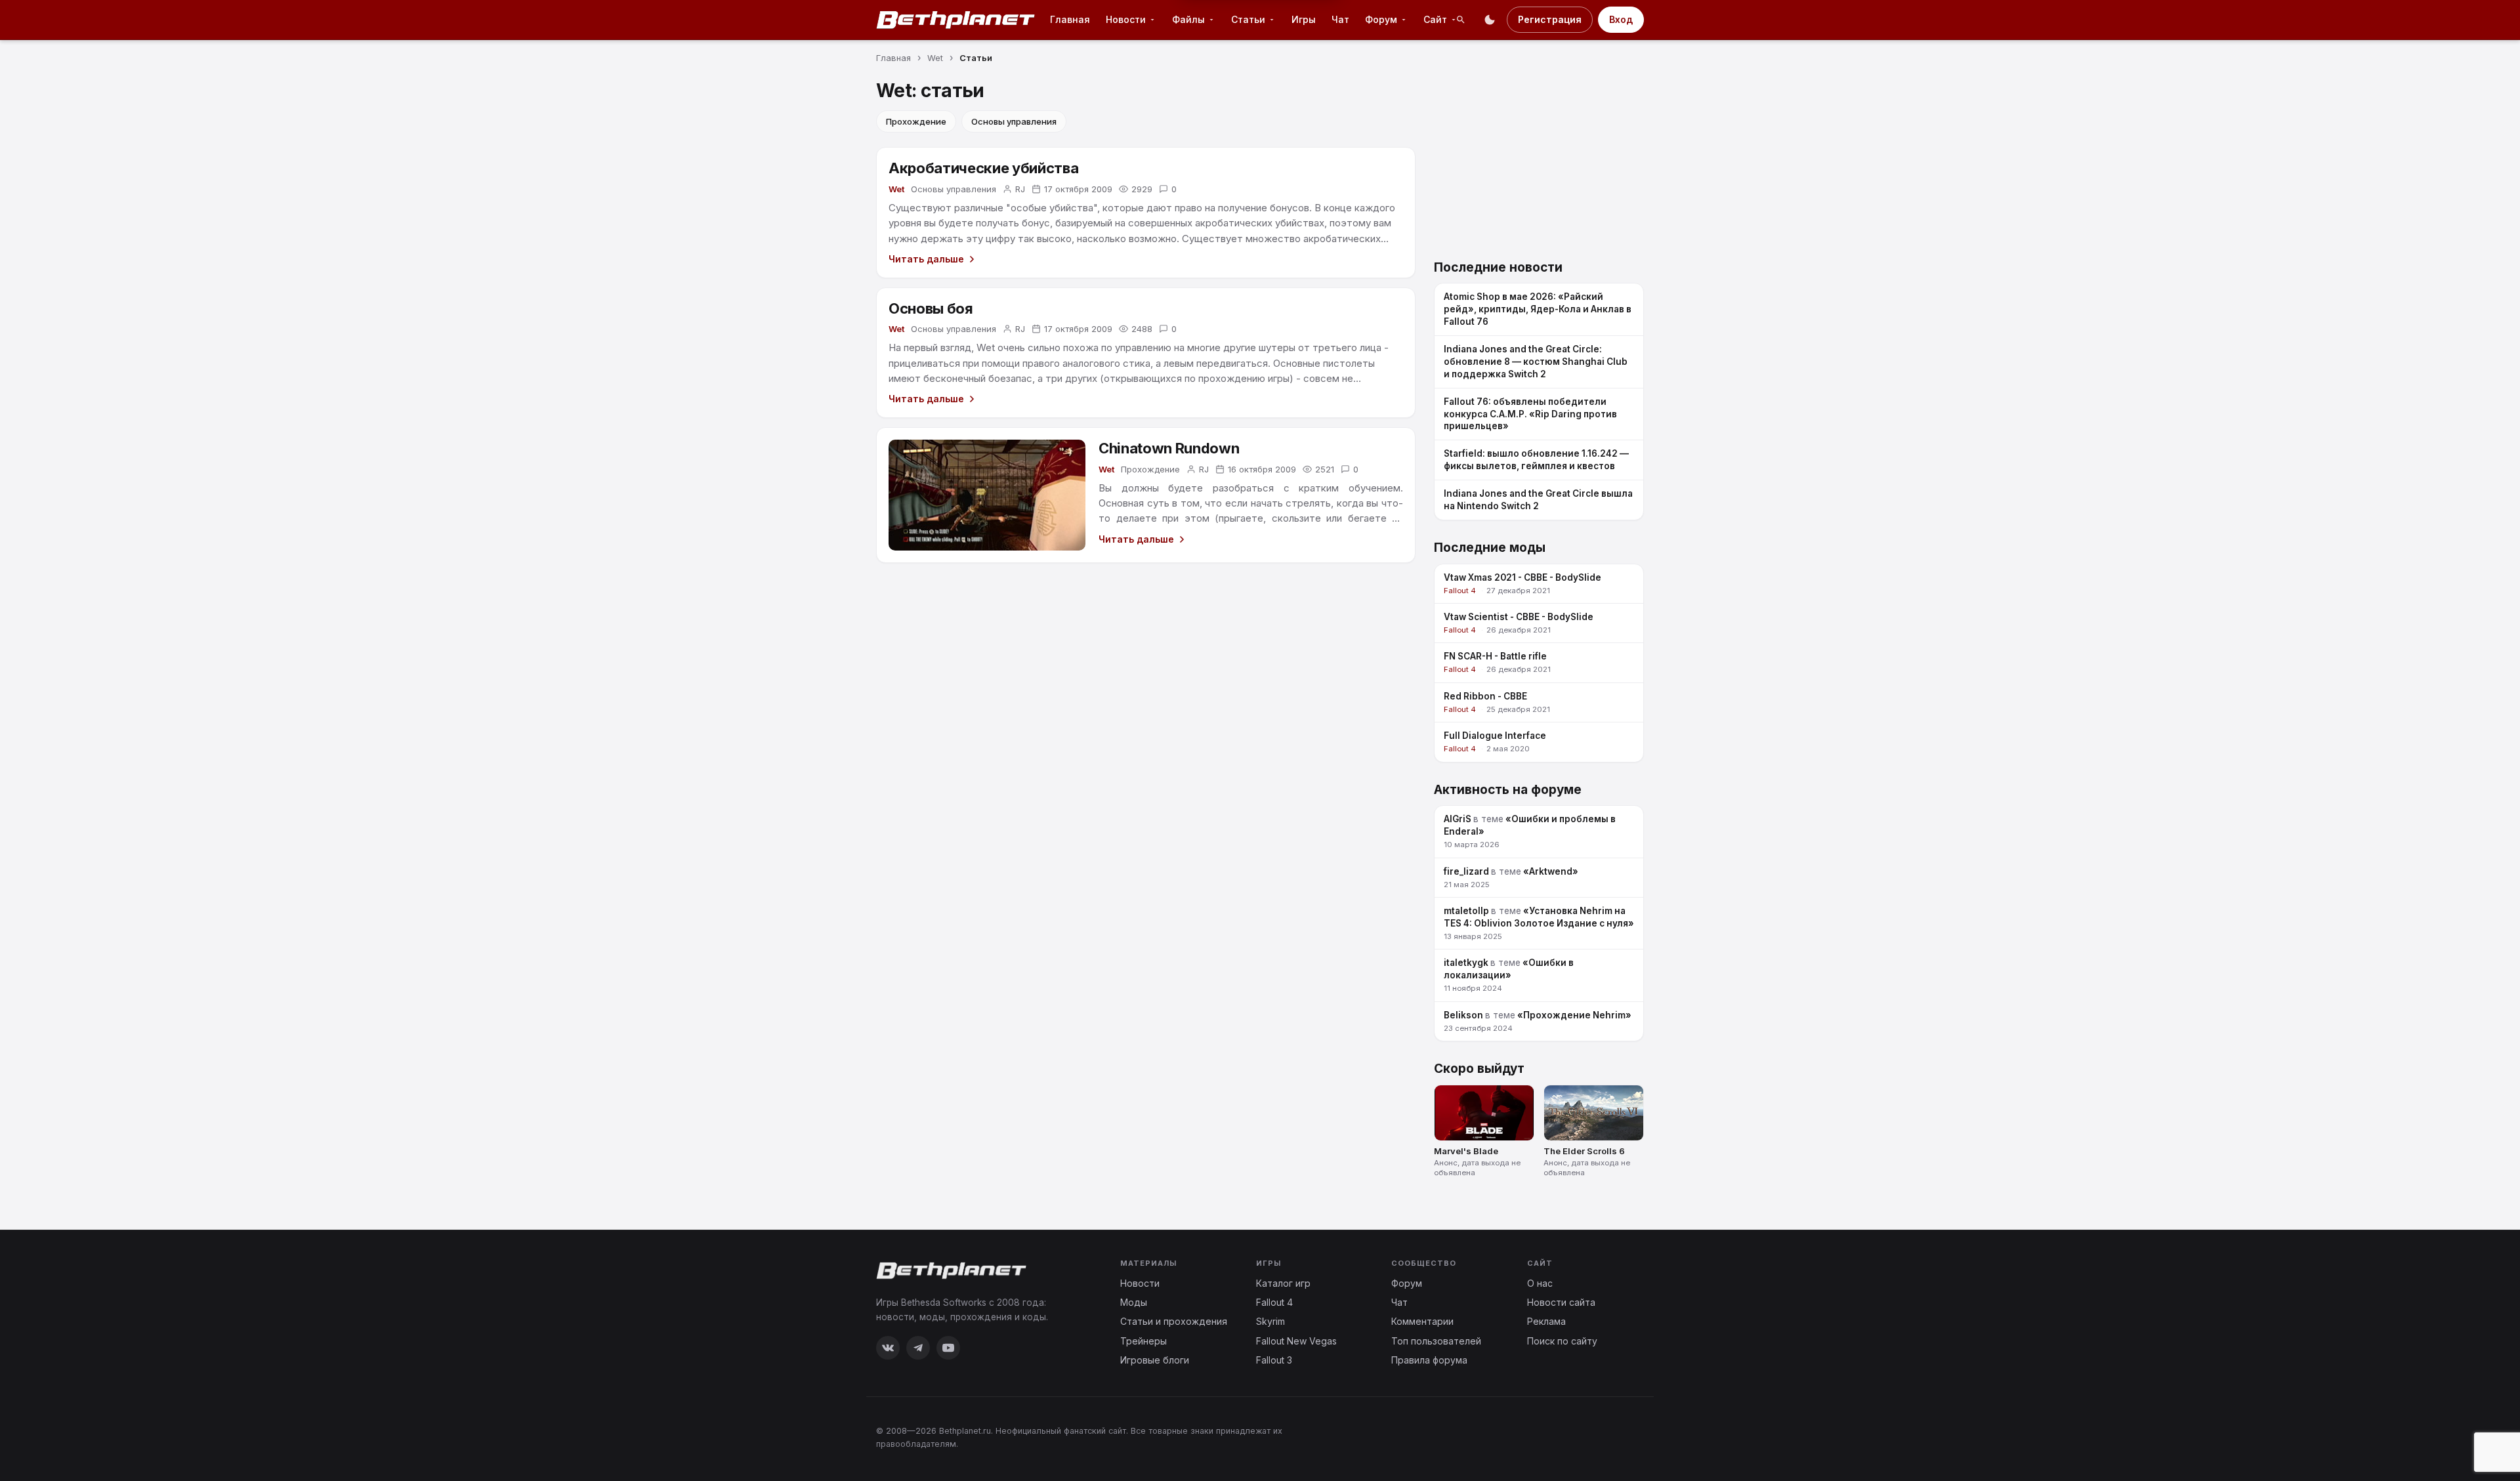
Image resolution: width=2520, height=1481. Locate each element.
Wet (896, 189)
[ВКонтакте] (888, 1348)
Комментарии (1422, 1321)
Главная (1070, 19)
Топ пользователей (1436, 1341)
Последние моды (1490, 548)
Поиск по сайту (1562, 1341)
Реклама (1546, 1321)
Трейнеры (1144, 1341)
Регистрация (1550, 19)
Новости (1140, 1283)
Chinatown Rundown (1169, 448)
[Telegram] (918, 1348)
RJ (1020, 189)
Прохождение (916, 121)
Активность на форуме (1508, 790)
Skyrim (1270, 1321)
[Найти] (1461, 20)
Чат (1340, 19)
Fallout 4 (1274, 1302)
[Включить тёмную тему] (1490, 20)
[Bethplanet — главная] (956, 20)
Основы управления (1014, 121)
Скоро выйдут (1479, 1069)
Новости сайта (1561, 1302)
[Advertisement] (1539, 162)
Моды (1134, 1302)
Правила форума (1429, 1360)
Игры (1304, 19)
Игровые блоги (1155, 1360)
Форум (1407, 1283)
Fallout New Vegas (1296, 1341)
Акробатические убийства (983, 168)
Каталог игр (1283, 1283)
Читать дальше (926, 259)
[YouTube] (948, 1348)
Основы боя (931, 308)
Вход (1621, 19)
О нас (1540, 1283)
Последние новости (1498, 267)
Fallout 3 (1274, 1360)
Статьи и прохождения (1174, 1321)
